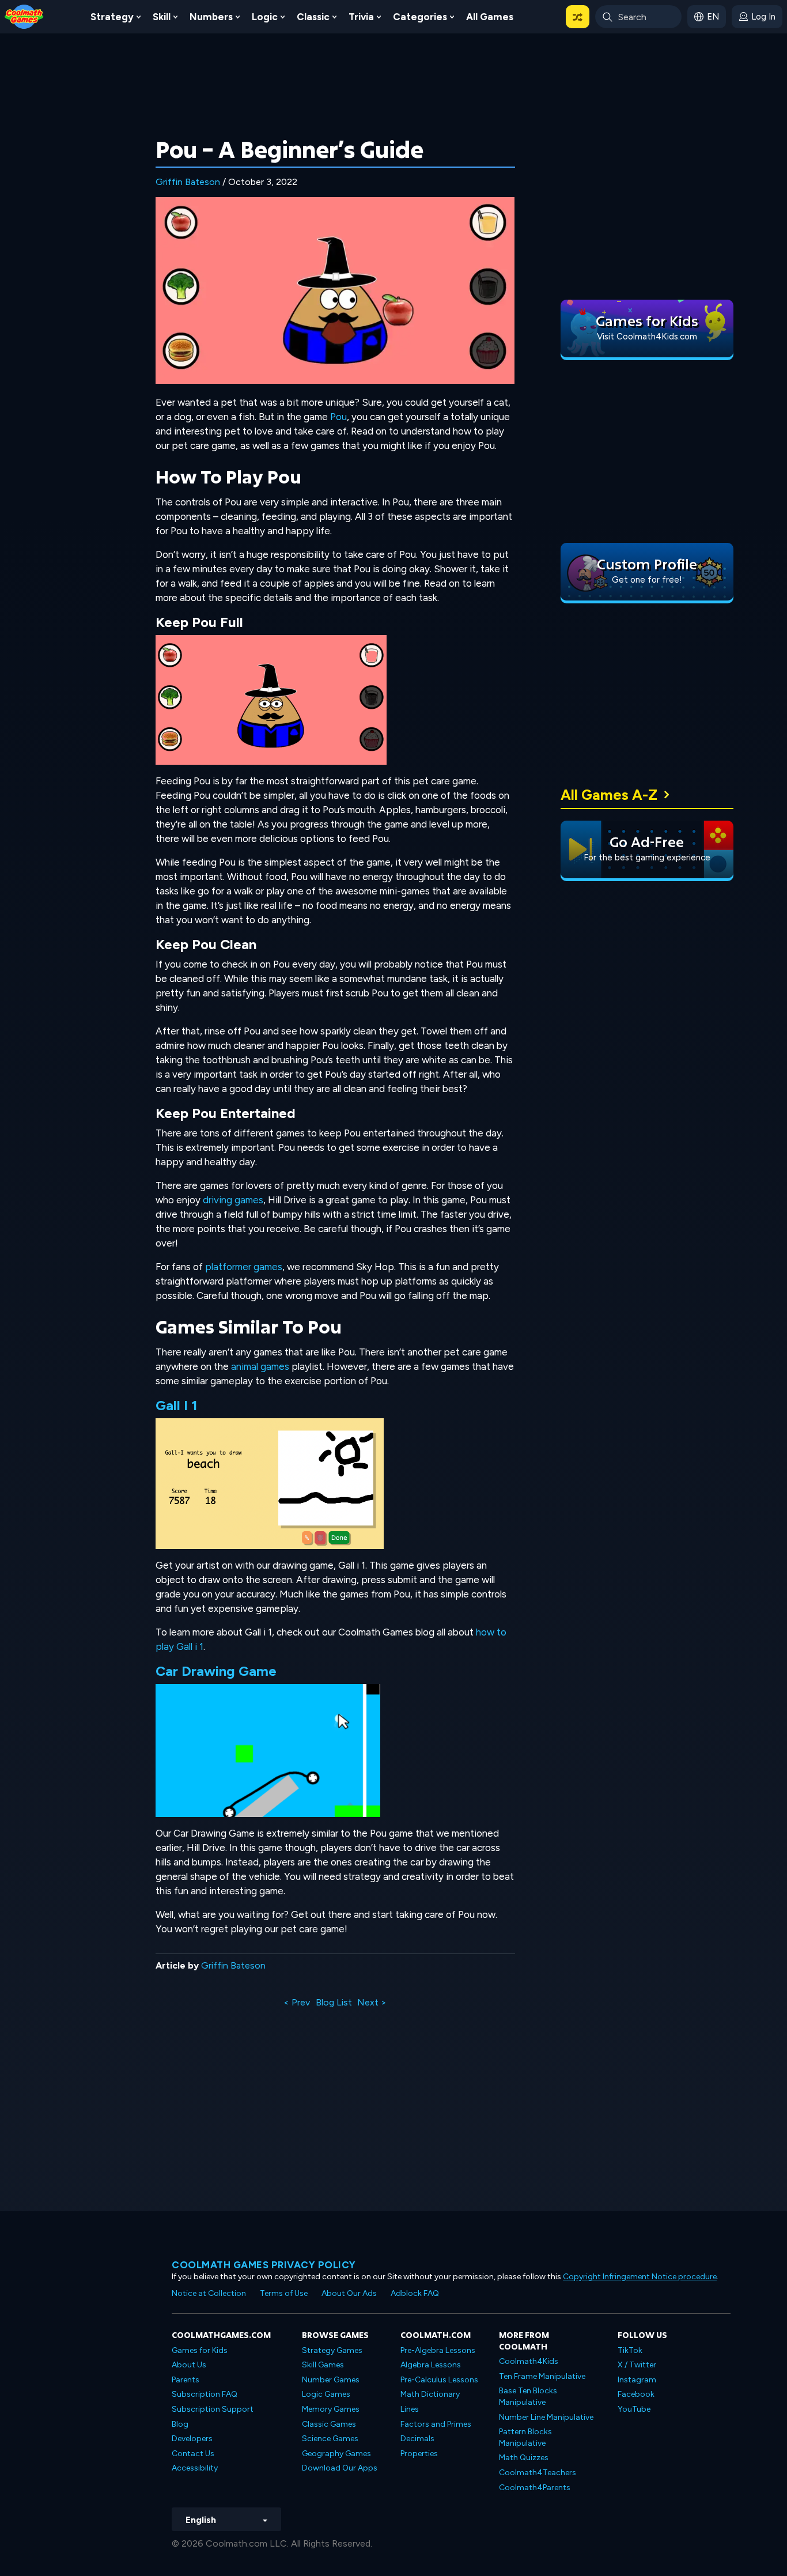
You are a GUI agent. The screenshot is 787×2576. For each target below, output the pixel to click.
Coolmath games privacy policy (264, 2265)
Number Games (331, 2380)
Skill (162, 17)
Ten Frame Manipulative (542, 2376)
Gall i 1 (177, 1405)
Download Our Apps (340, 2468)
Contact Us (193, 2454)
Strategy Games (332, 2350)
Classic (313, 17)
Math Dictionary (430, 2394)
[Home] (24, 16)
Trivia (361, 17)
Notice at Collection (209, 2293)
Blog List (334, 2002)
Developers (192, 2439)
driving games (233, 1200)
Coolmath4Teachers (538, 2473)
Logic (265, 17)
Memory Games (331, 2409)
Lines (410, 2409)
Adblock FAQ (415, 2293)
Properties (419, 2454)
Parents (186, 2380)
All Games (490, 17)
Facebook (636, 2394)
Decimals (417, 2439)
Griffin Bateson (188, 182)
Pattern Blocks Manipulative (525, 2437)
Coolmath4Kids (529, 2361)
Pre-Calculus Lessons (439, 2380)
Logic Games (326, 2394)
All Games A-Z (609, 795)
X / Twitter (637, 2365)
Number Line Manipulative (546, 2417)
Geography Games (336, 2454)
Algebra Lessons (431, 2365)
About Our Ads (349, 2293)
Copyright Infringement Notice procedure (640, 2277)
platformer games (244, 1267)
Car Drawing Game (216, 1671)
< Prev (297, 2002)
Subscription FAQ (205, 2394)
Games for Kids (200, 2350)
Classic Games (329, 2424)
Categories (420, 17)
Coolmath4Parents (535, 2488)
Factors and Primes (436, 2424)
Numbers (211, 17)
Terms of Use (284, 2293)
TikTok (630, 2350)
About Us (189, 2365)
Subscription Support (213, 2409)
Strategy (112, 17)
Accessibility (195, 2468)
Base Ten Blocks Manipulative (528, 2396)
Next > (372, 2002)
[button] (578, 17)
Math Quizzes (524, 2458)
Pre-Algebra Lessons (438, 2350)
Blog (180, 2424)
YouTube (634, 2409)
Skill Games (323, 2365)
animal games (260, 1366)
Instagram (637, 2380)
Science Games (330, 2439)
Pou (338, 417)
